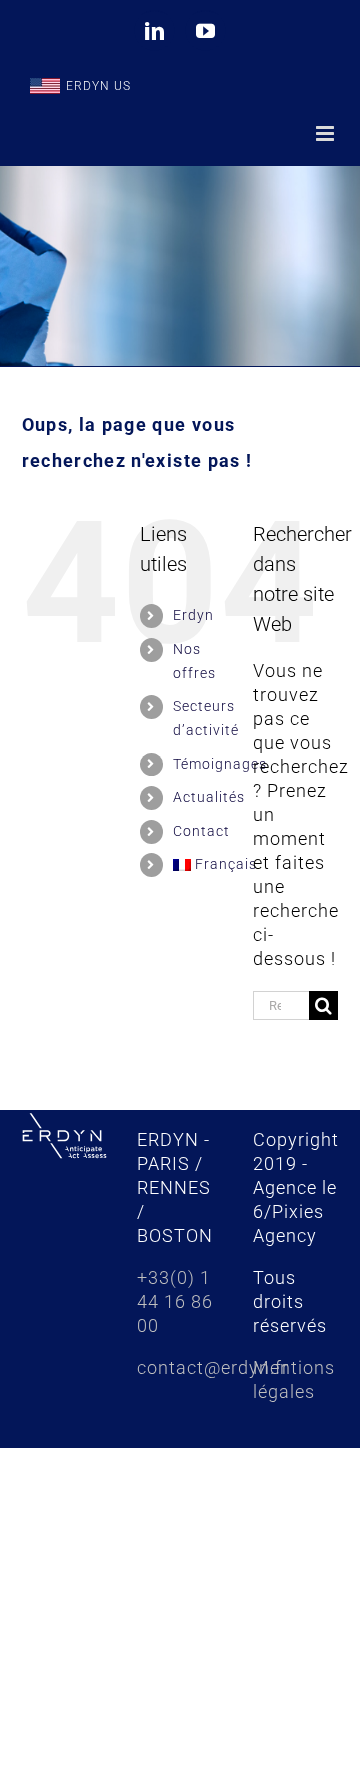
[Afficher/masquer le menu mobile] (327, 133)
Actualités (209, 797)
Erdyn (193, 615)
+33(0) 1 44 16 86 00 (175, 1301)
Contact (201, 831)
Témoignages (220, 764)
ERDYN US (98, 86)
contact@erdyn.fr (213, 1367)
